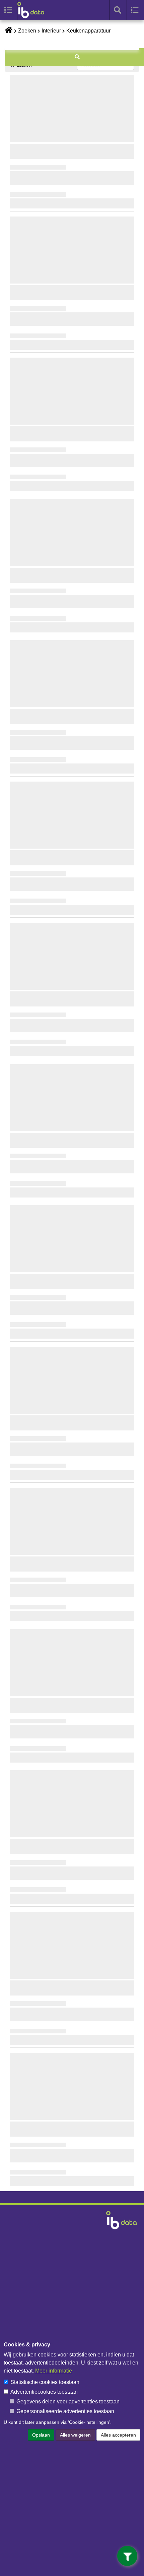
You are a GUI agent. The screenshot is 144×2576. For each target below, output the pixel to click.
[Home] (34, 10)
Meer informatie (54, 2371)
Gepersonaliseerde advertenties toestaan (65, 2411)
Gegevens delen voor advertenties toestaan (68, 2402)
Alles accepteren (118, 2435)
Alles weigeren (75, 2435)
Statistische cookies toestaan (45, 2382)
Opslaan (41, 2435)
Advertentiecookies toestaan (44, 2392)
